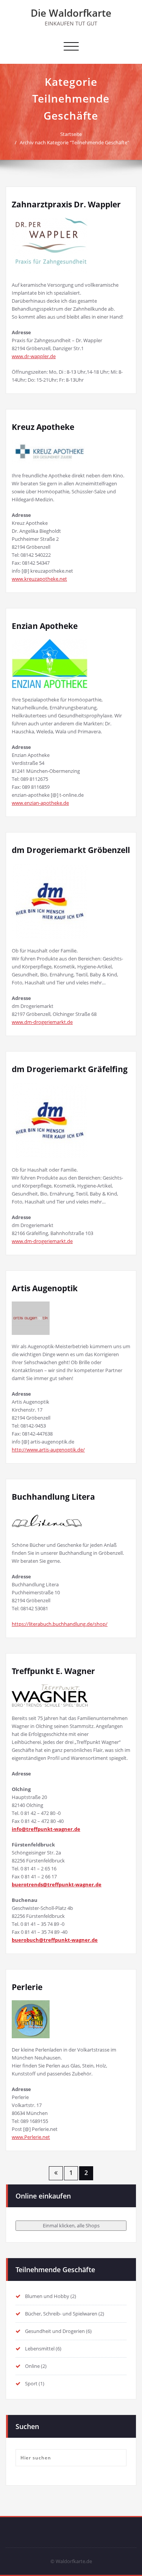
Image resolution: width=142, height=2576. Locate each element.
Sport (31, 2383)
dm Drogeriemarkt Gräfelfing (70, 1069)
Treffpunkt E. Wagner (53, 1671)
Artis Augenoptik (45, 1288)
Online (32, 2366)
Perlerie (27, 1987)
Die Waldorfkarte (71, 13)
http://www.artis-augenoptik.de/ (48, 1450)
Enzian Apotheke (45, 626)
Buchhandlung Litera (53, 1497)
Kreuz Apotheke (43, 427)
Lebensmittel (40, 2349)
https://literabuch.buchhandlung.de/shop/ (60, 1624)
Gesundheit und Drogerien (55, 2331)
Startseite (71, 134)
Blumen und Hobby (47, 2296)
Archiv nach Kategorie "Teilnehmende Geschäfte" (74, 142)
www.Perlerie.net (31, 2137)
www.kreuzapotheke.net (39, 579)
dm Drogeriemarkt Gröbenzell (71, 850)
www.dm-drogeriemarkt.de (42, 1022)
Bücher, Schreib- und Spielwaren (61, 2314)
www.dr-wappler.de (34, 356)
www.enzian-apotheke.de (40, 803)
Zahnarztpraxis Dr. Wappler (66, 204)
